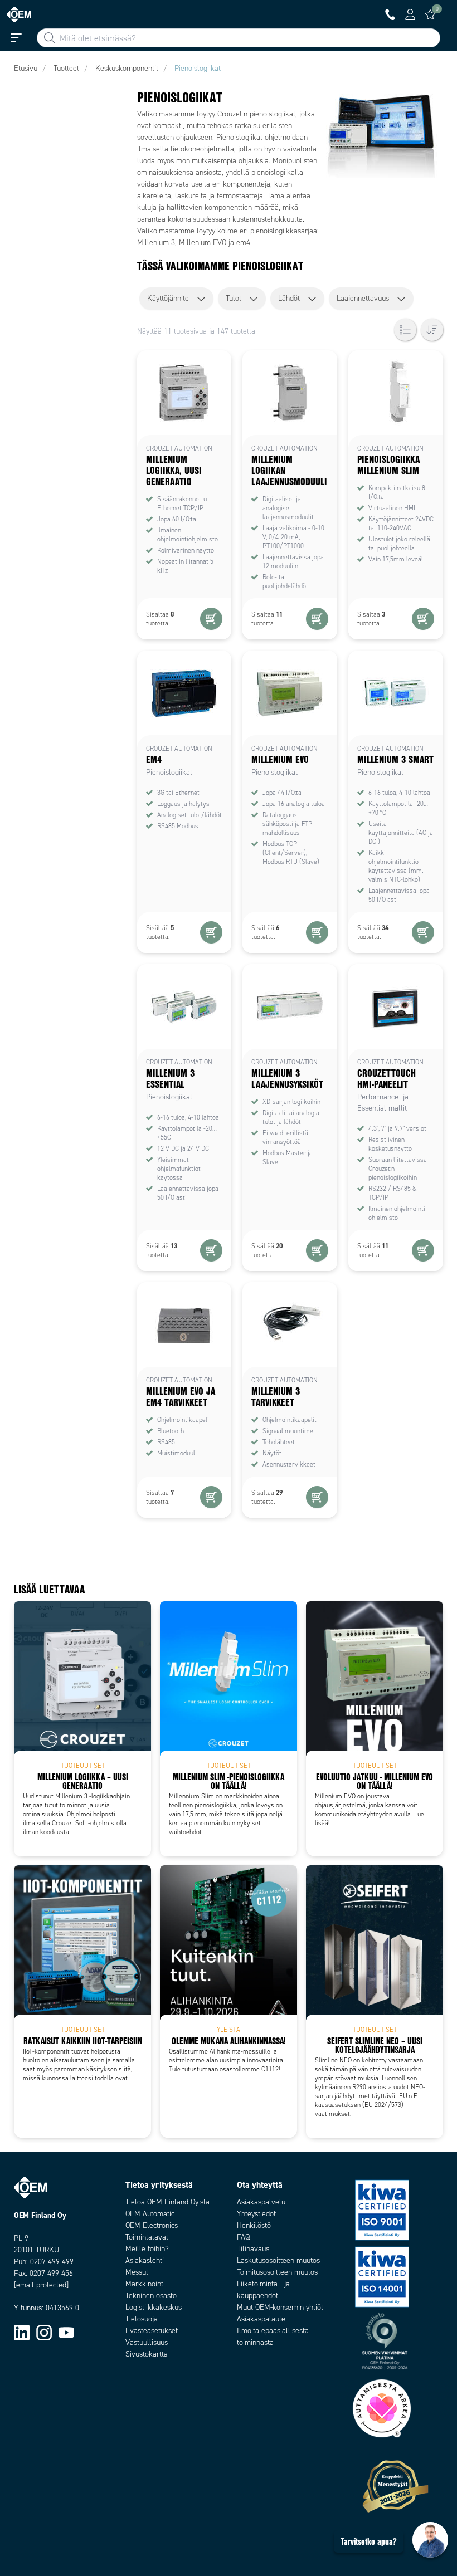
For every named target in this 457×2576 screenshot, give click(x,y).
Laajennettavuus (363, 298)
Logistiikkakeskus (154, 2307)
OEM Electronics (152, 2225)
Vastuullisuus (147, 2342)
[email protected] (41, 2285)
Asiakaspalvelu (261, 2202)
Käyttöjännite (168, 298)
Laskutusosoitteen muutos (278, 2260)
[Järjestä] (432, 330)
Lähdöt (289, 298)
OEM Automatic (150, 2214)
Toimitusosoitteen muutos (277, 2272)
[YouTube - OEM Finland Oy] (66, 2332)
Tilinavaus (253, 2249)
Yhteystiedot (256, 2214)
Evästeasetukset (152, 2331)
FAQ (243, 2237)
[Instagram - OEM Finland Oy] (44, 2332)
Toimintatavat (147, 2237)
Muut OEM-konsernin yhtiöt (280, 2307)
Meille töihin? (147, 2249)
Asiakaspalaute (261, 2319)
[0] (430, 14)
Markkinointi (145, 2284)
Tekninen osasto (151, 2296)
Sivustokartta (147, 2354)
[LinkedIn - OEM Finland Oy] (22, 2332)
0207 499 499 (52, 2262)
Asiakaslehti (145, 2260)
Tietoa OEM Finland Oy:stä (167, 2202)
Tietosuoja (142, 2319)
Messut (137, 2272)
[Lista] (405, 330)
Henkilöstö (254, 2225)
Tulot (234, 298)
